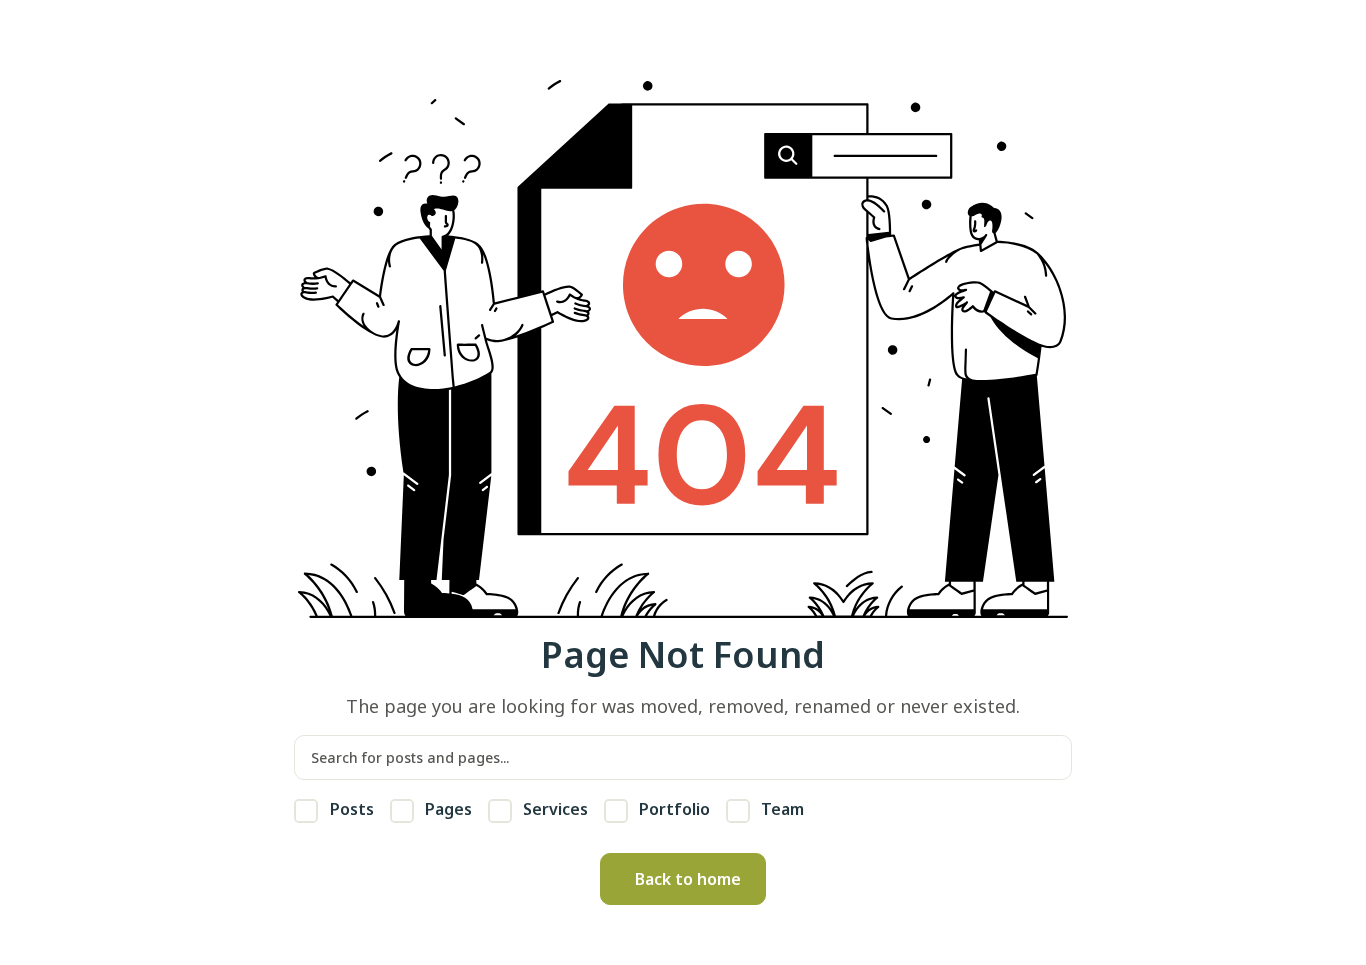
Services (553, 809)
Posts (349, 809)
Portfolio (672, 809)
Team (780, 809)
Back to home (688, 879)
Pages (446, 809)
